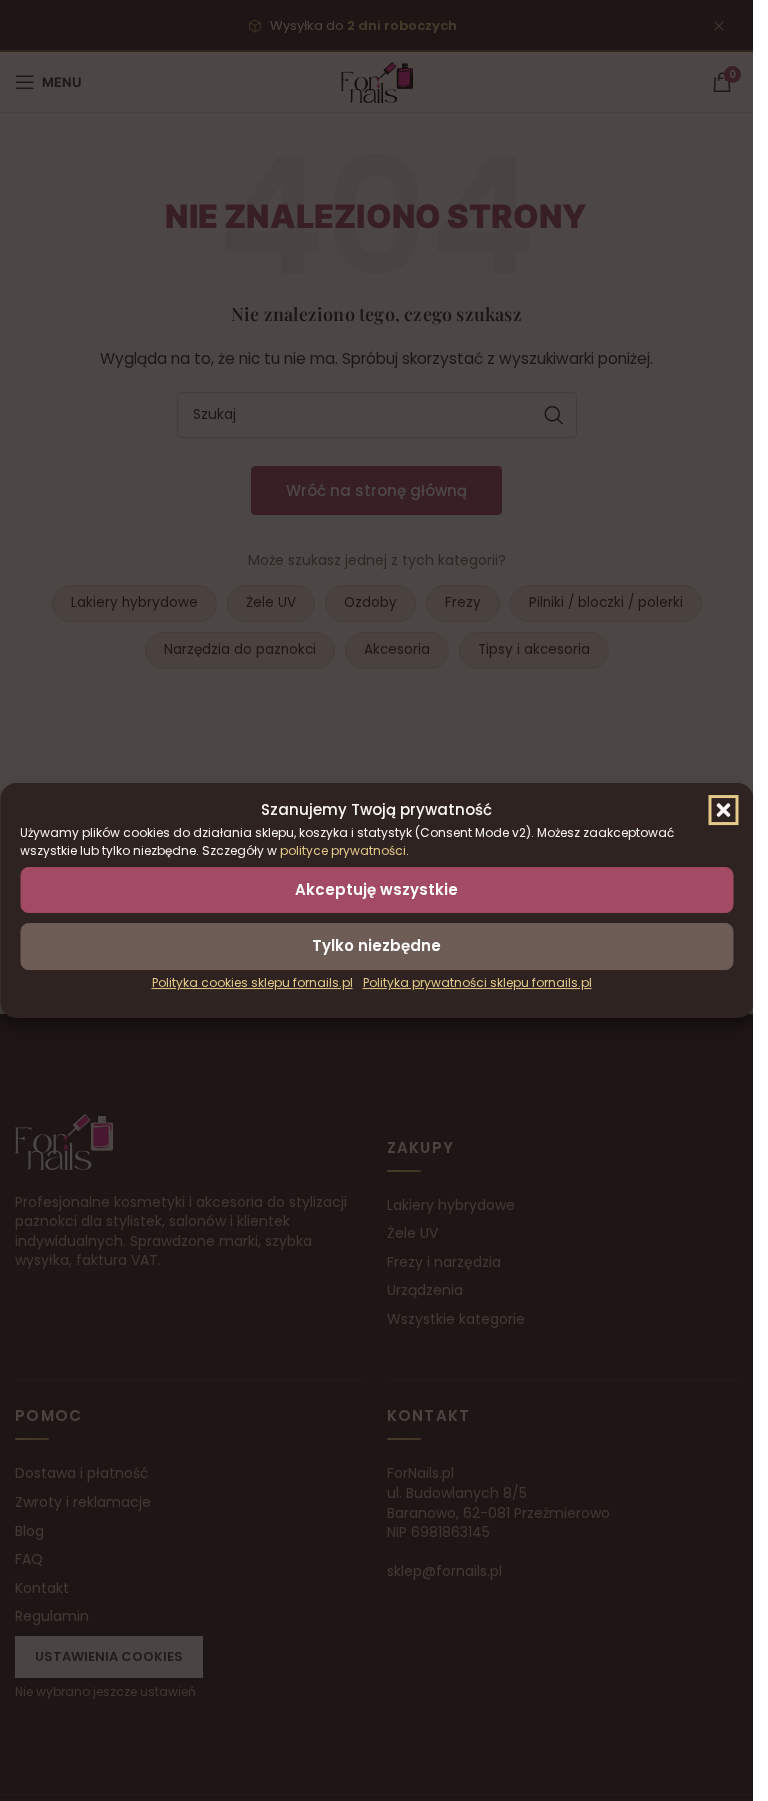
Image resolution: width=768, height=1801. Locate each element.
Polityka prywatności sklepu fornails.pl (477, 982)
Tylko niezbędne (376, 945)
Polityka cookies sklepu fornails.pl (252, 982)
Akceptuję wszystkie (376, 889)
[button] (723, 810)
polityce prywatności (343, 850)
